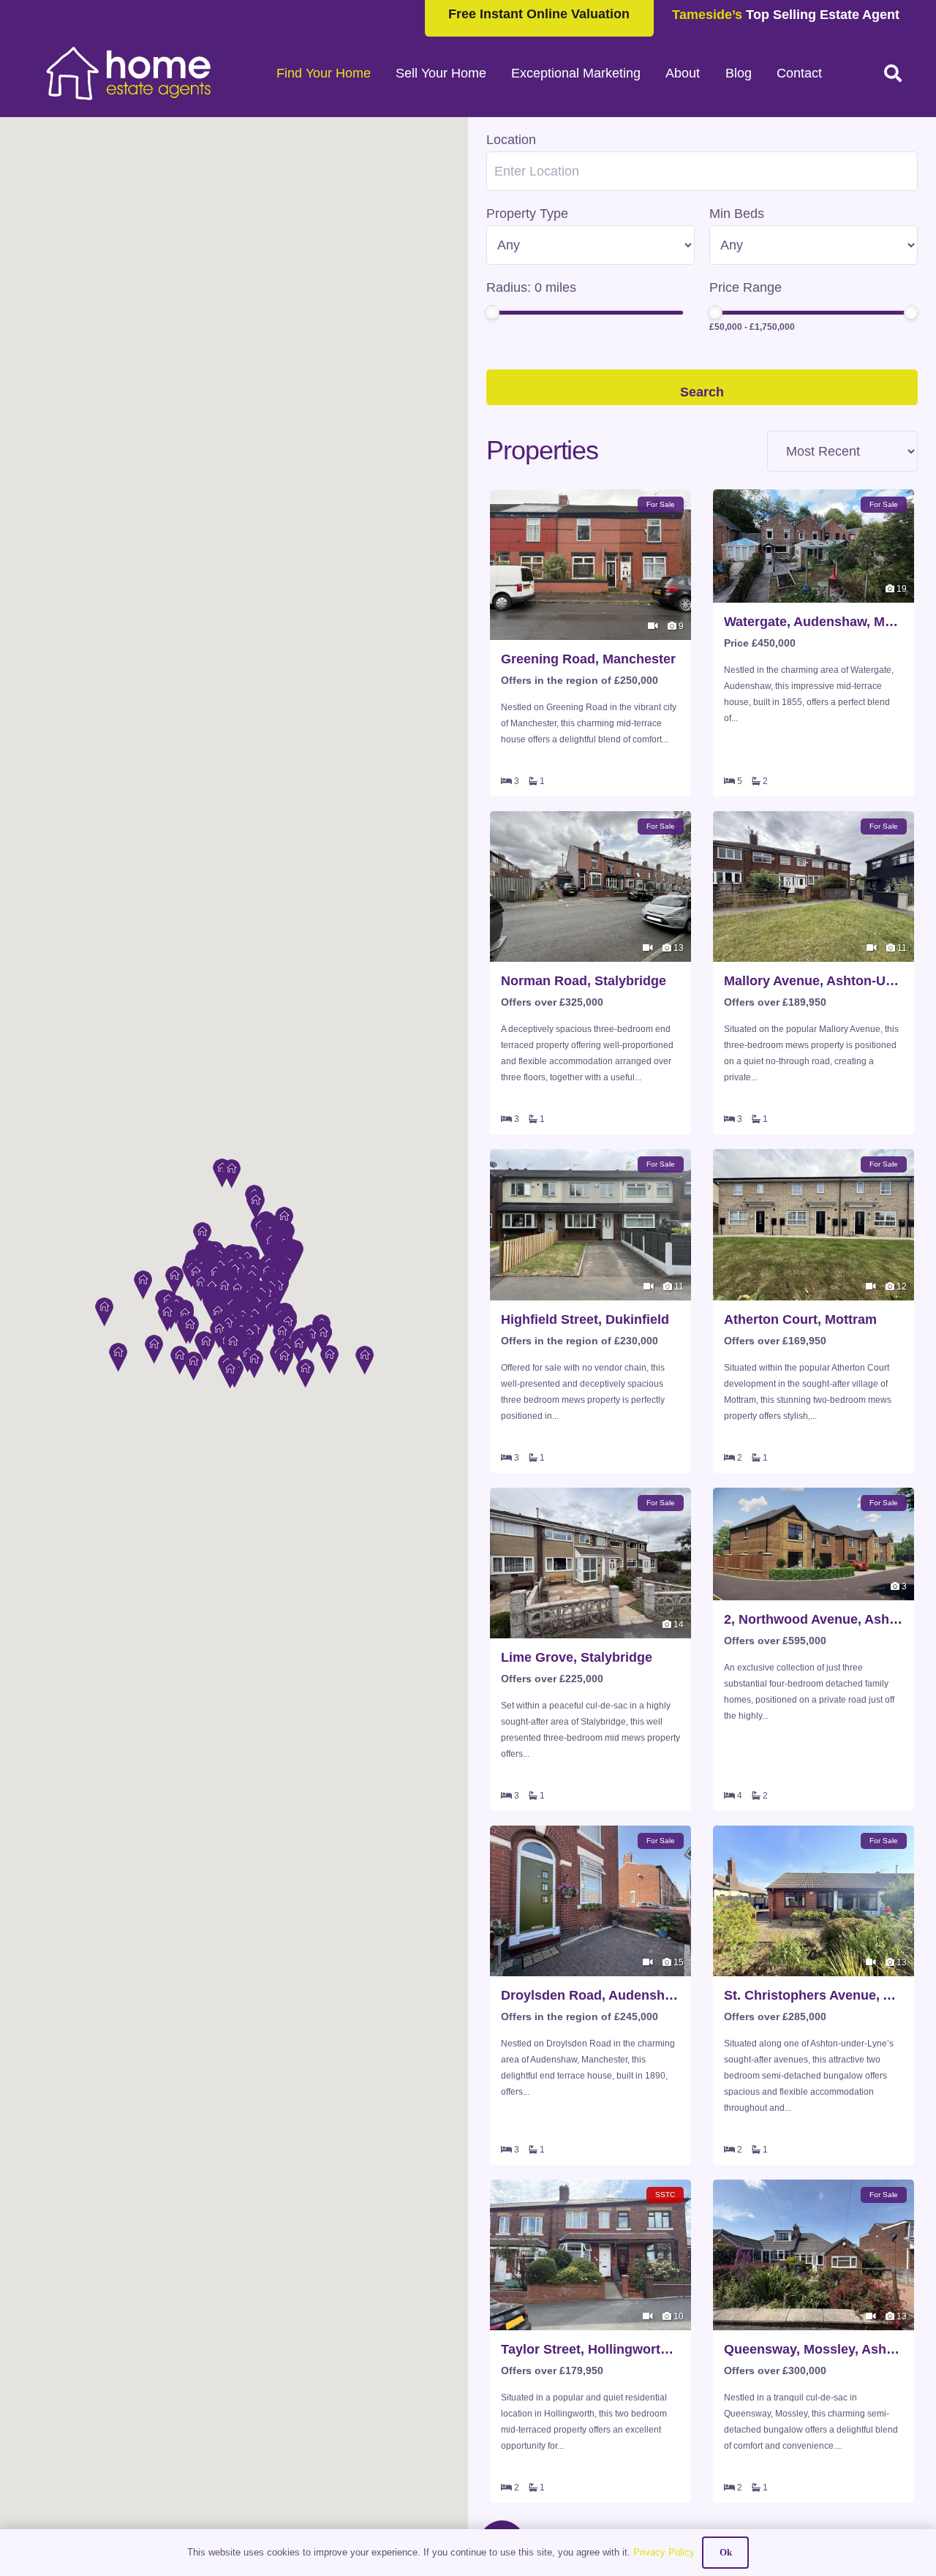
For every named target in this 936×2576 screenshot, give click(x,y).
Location (511, 140)
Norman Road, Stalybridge (584, 981)
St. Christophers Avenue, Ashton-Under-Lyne (814, 1995)
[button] (892, 73)
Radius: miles (531, 287)
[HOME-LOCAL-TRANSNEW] (129, 73)
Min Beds (737, 214)
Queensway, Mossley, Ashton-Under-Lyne (814, 2349)
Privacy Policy (664, 2552)
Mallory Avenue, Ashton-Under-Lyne (814, 981)
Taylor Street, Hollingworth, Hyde (590, 2349)
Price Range (746, 287)
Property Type (527, 214)
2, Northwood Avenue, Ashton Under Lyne (814, 1619)
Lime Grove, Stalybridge (577, 1657)
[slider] (492, 312)
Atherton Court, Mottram (800, 1319)
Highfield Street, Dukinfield (585, 1319)
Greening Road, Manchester (588, 659)
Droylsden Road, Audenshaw (590, 1995)
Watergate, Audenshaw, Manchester (814, 622)
